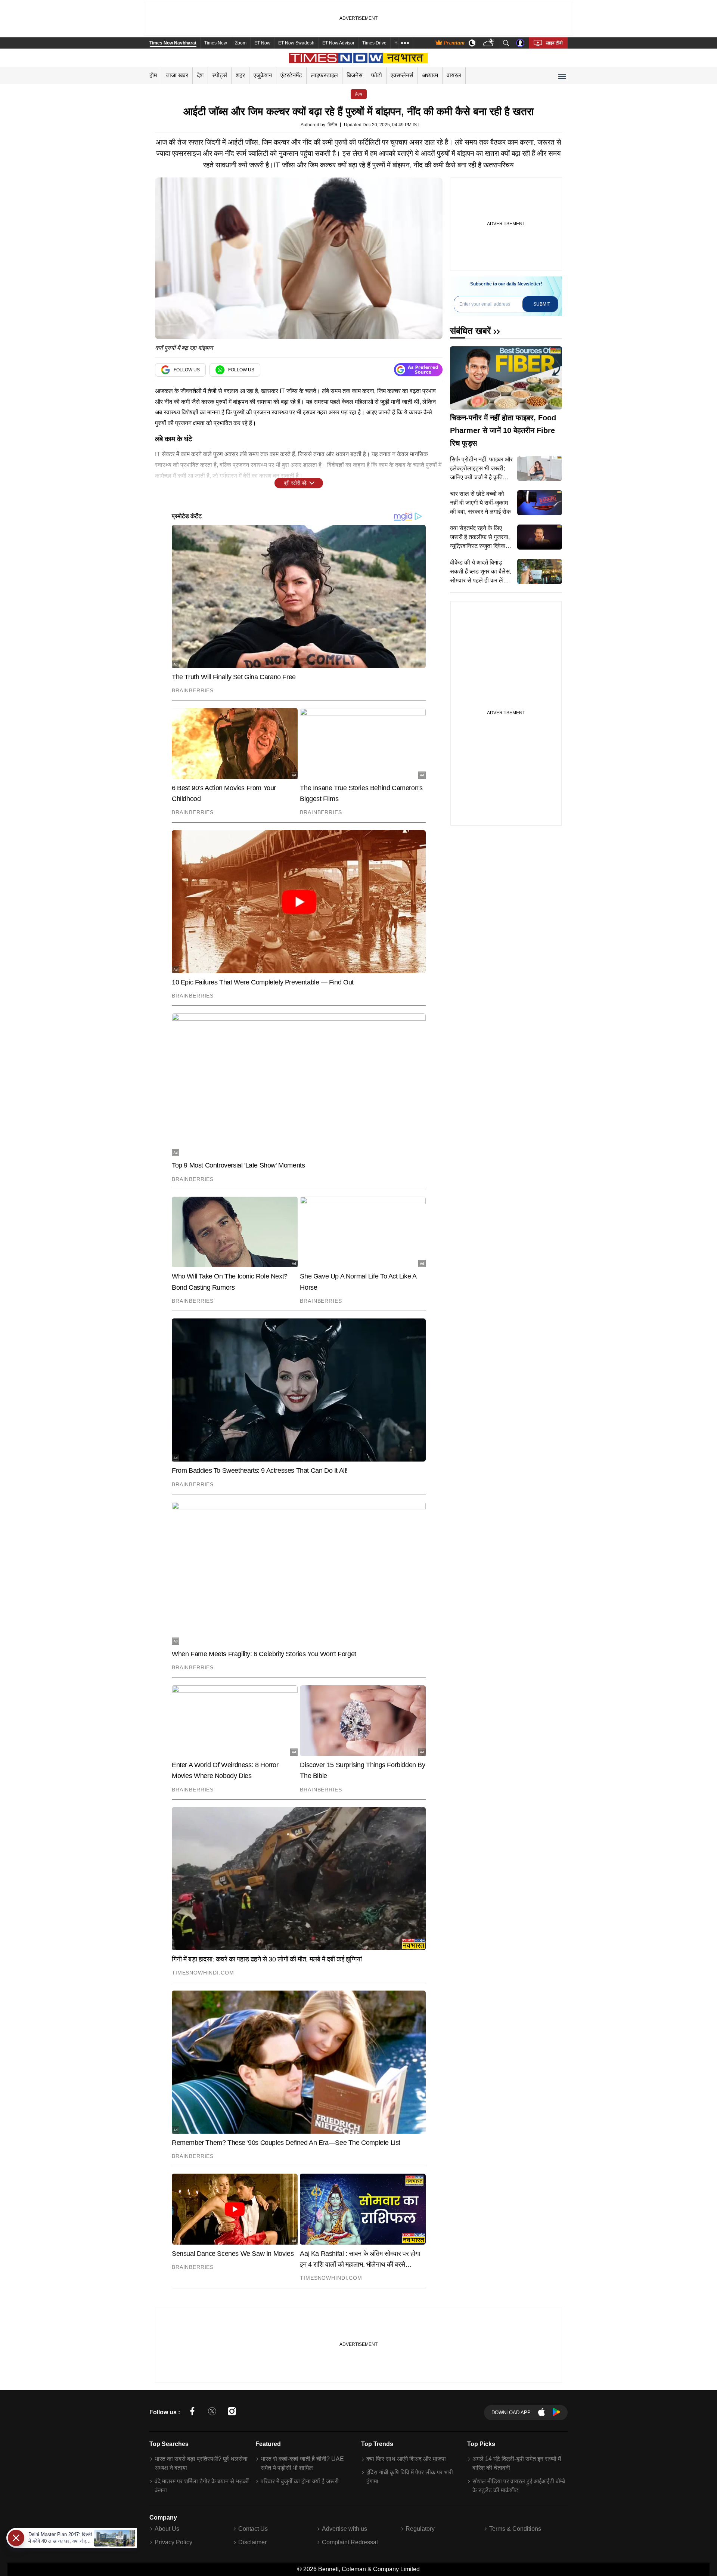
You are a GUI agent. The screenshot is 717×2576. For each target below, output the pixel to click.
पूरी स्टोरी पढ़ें (295, 483)
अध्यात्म (430, 75)
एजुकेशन (263, 75)
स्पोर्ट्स (220, 75)
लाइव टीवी (554, 43)
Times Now (216, 43)
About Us (167, 2529)
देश (200, 75)
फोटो (377, 75)
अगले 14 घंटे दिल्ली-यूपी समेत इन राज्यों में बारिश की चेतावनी (517, 2463)
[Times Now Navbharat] (359, 58)
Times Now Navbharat (173, 43)
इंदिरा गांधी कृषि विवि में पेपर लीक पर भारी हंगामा (410, 2477)
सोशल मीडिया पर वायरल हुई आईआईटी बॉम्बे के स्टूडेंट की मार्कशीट (519, 2486)
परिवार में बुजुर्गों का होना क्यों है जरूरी (300, 2481)
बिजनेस (355, 75)
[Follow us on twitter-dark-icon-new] (212, 2413)
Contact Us (253, 2529)
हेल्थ (359, 94)
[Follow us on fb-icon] (192, 2413)
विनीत (332, 125)
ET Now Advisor (338, 43)
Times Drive (374, 43)
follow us (187, 370)
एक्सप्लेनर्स (402, 75)
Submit (542, 304)
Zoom (241, 43)
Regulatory (420, 2529)
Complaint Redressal (350, 2542)
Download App (511, 2413)
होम (153, 75)
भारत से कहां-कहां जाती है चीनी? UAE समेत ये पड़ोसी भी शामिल (302, 2463)
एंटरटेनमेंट (291, 75)
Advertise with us (344, 2529)
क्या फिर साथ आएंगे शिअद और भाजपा (406, 2459)
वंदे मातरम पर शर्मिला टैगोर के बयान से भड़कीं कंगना (202, 2486)
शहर (240, 75)
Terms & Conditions (515, 2529)
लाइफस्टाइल (324, 75)
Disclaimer (252, 2542)
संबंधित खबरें (470, 331)
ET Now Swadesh (296, 43)
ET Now (262, 43)
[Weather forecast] (489, 43)
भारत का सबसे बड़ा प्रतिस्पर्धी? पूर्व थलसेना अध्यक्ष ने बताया (201, 2463)
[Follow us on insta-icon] (232, 2413)
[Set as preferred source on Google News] (418, 370)
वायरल (454, 75)
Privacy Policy (173, 2542)
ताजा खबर (177, 75)
